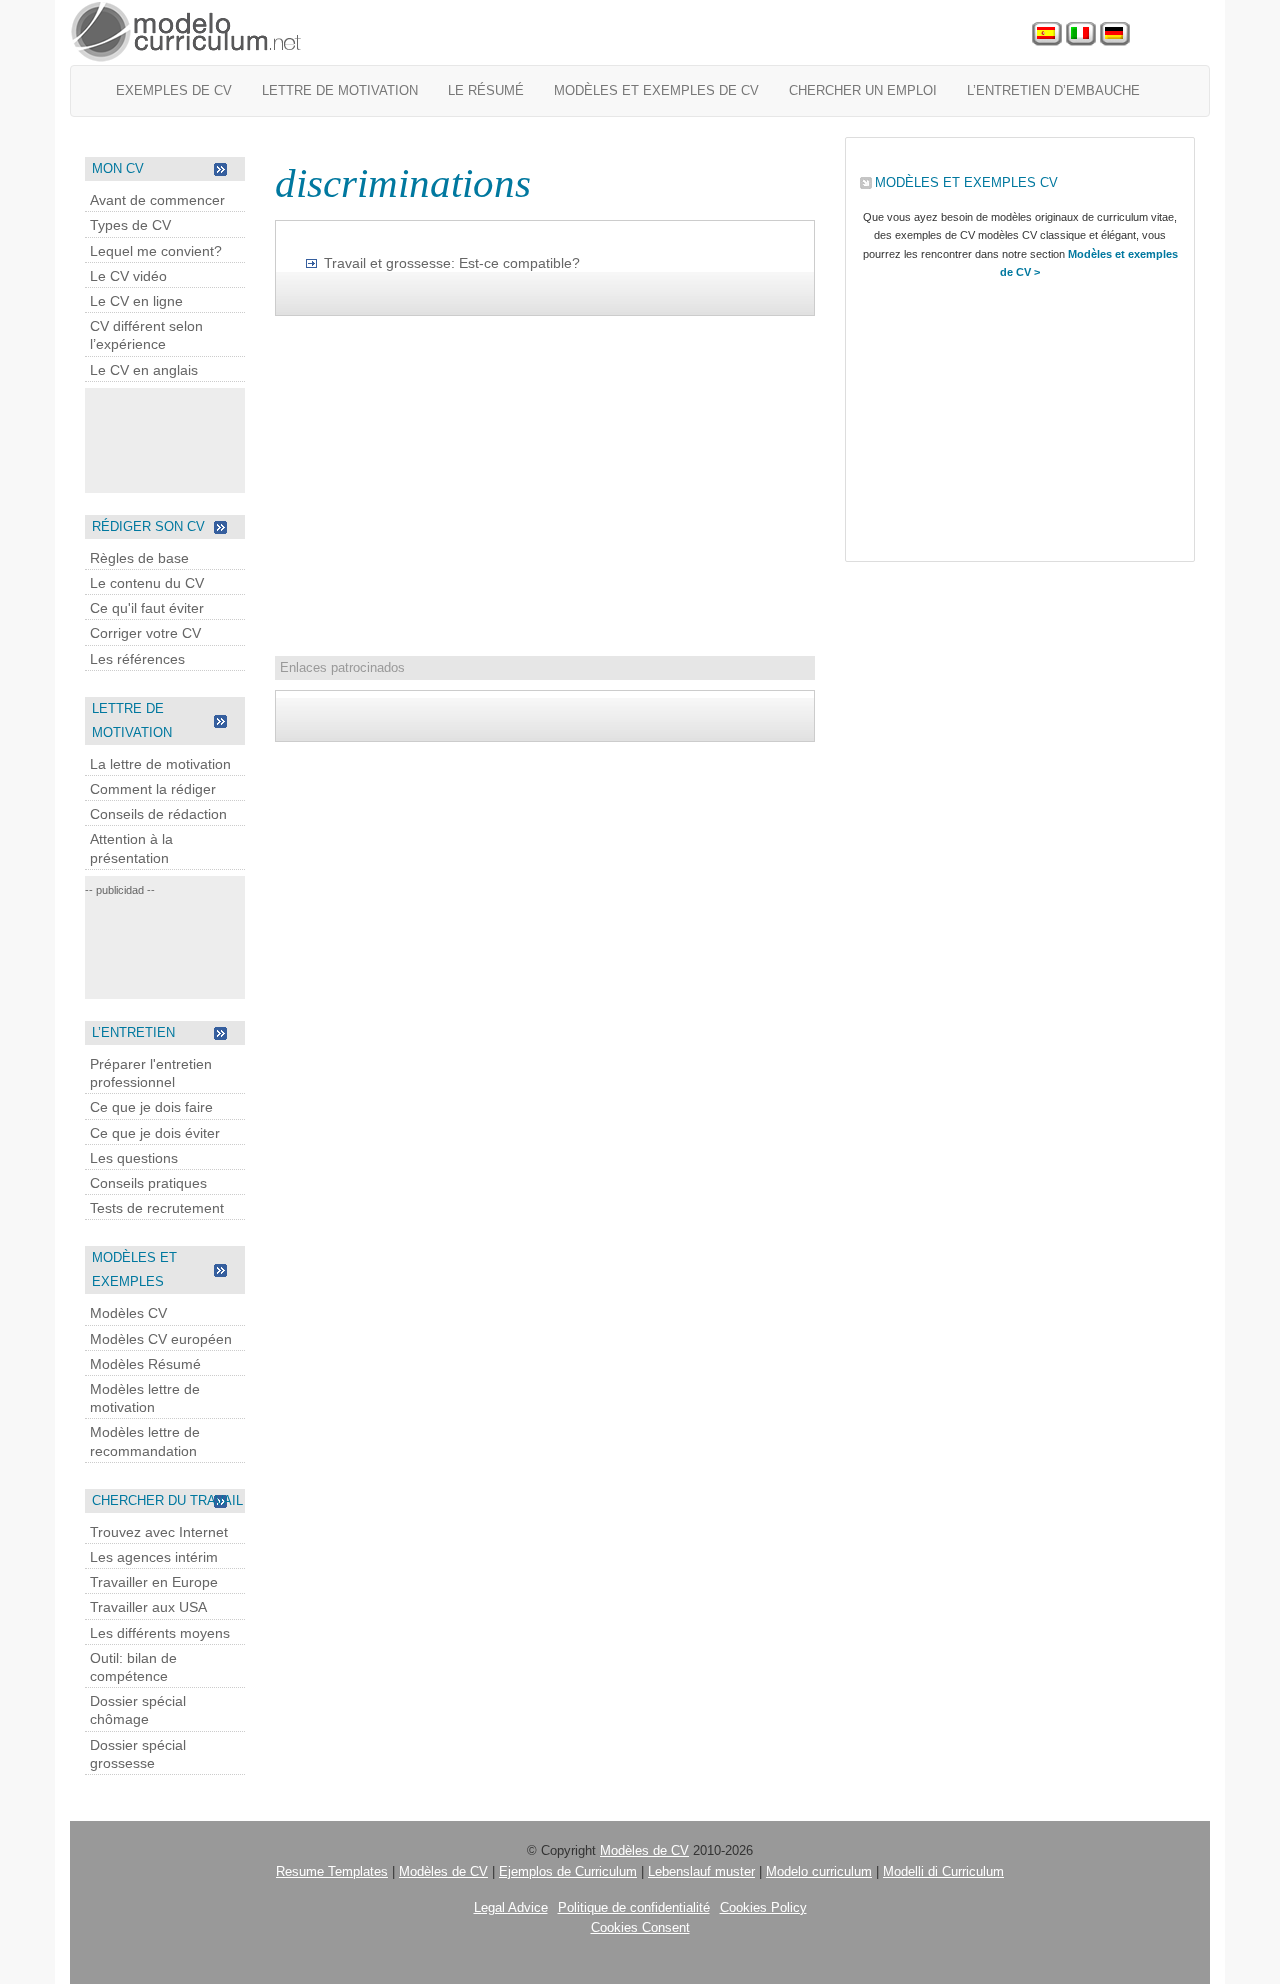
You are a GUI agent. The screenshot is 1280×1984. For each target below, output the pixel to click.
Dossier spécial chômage (138, 1710)
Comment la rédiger (153, 789)
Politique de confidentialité (634, 1907)
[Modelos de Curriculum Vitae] (1047, 34)
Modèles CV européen (161, 1339)
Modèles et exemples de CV (656, 90)
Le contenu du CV (147, 583)
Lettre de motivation (340, 90)
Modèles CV (128, 1313)
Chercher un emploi (863, 90)
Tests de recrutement (157, 1208)
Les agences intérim (154, 1557)
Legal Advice (511, 1907)
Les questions (134, 1158)
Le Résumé (486, 90)
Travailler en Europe (154, 1582)
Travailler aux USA (148, 1607)
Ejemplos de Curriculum (568, 1871)
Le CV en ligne (136, 301)
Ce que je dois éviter (155, 1133)
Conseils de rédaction (158, 814)
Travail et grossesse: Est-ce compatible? (452, 263)
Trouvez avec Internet (159, 1532)
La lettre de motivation (160, 764)
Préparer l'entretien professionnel (151, 1073)
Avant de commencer (157, 200)
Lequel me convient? (156, 251)
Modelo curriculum (819, 1871)
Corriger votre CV (145, 633)
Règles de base (139, 558)
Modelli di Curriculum (943, 1871)
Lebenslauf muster (701, 1871)
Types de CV (130, 225)
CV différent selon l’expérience (146, 335)
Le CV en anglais (144, 370)
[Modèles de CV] (187, 32)
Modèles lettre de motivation (145, 1398)
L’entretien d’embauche (1053, 90)
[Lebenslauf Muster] (1115, 34)
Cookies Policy (763, 1907)
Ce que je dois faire (151, 1107)
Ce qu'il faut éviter (147, 608)
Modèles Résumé (145, 1364)
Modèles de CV (644, 1850)
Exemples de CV (174, 90)
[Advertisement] (165, 438)
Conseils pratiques (148, 1183)
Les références (137, 659)
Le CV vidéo (128, 276)
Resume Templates (332, 1871)
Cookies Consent (640, 1927)
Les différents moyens (160, 1633)
